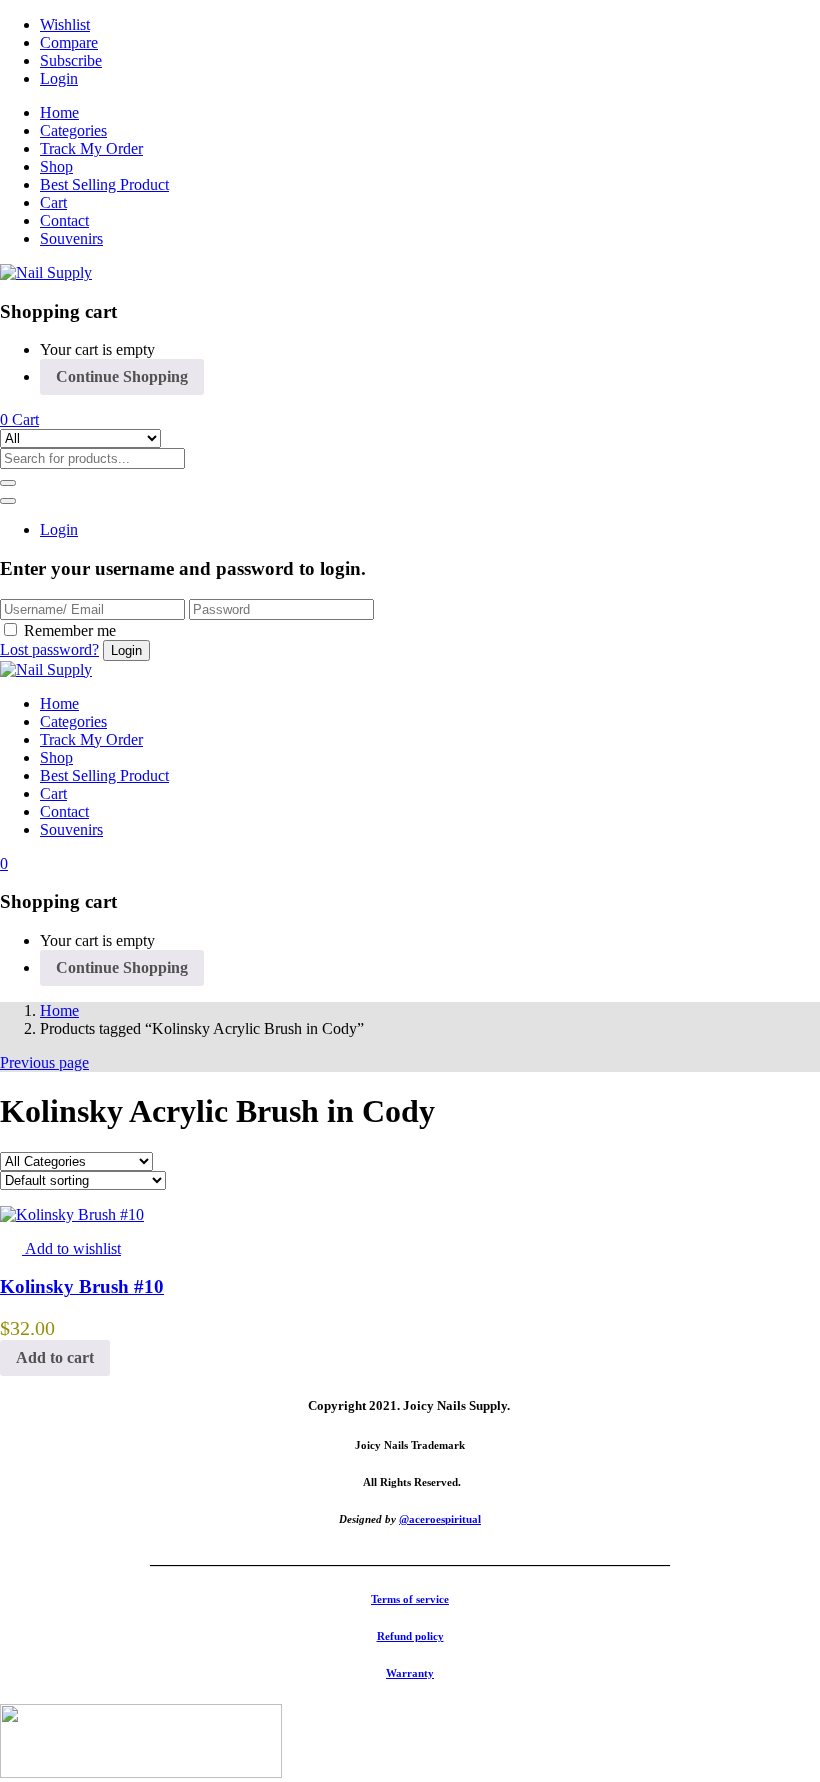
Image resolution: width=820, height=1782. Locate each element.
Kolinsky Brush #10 (82, 1286)
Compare (69, 42)
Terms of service (410, 1599)
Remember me (70, 630)
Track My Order (91, 148)
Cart (53, 202)
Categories (73, 130)
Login (59, 78)
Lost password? (49, 649)
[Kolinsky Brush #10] (72, 1214)
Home (59, 112)
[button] (19, 419)
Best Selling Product (104, 184)
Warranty (410, 1673)
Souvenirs (71, 238)
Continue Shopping (122, 376)
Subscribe (71, 60)
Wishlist (65, 24)
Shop (56, 166)
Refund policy (410, 1636)
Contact (64, 220)
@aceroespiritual (440, 1519)
